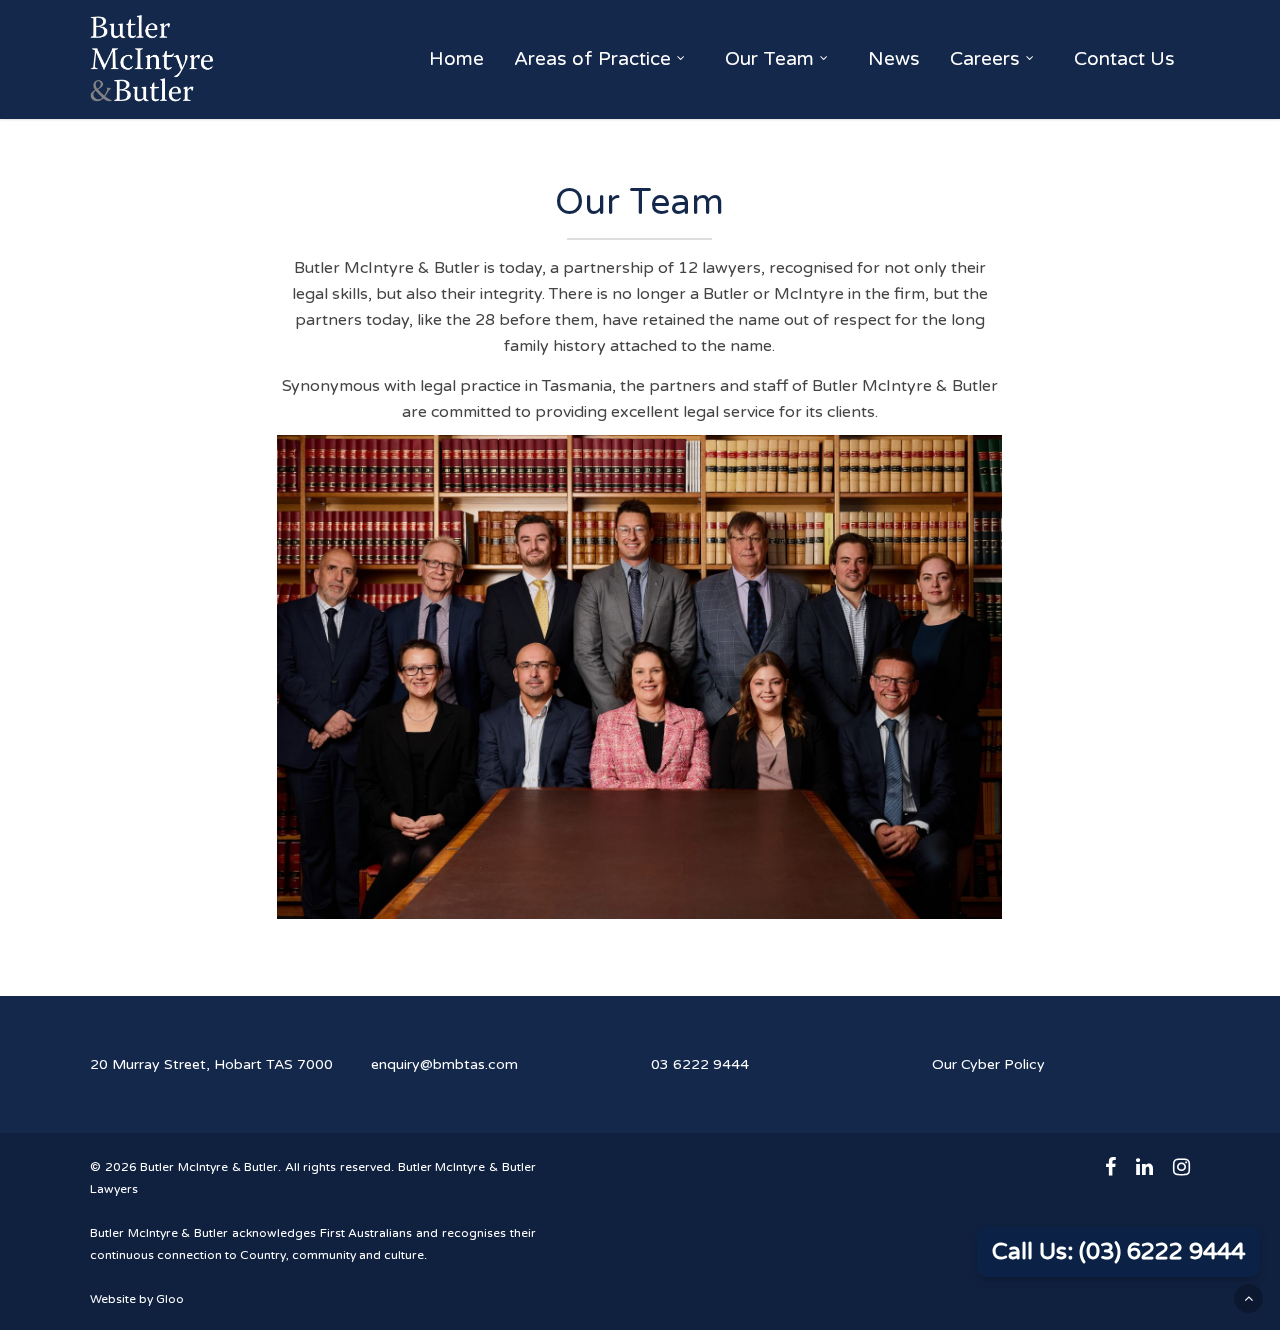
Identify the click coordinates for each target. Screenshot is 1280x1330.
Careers (985, 59)
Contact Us (1124, 59)
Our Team (769, 59)
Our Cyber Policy (988, 1064)
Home (456, 59)
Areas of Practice (592, 59)
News (894, 59)
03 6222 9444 (700, 1064)
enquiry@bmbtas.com (444, 1064)
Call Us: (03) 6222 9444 (1118, 1252)
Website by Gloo (137, 1299)
